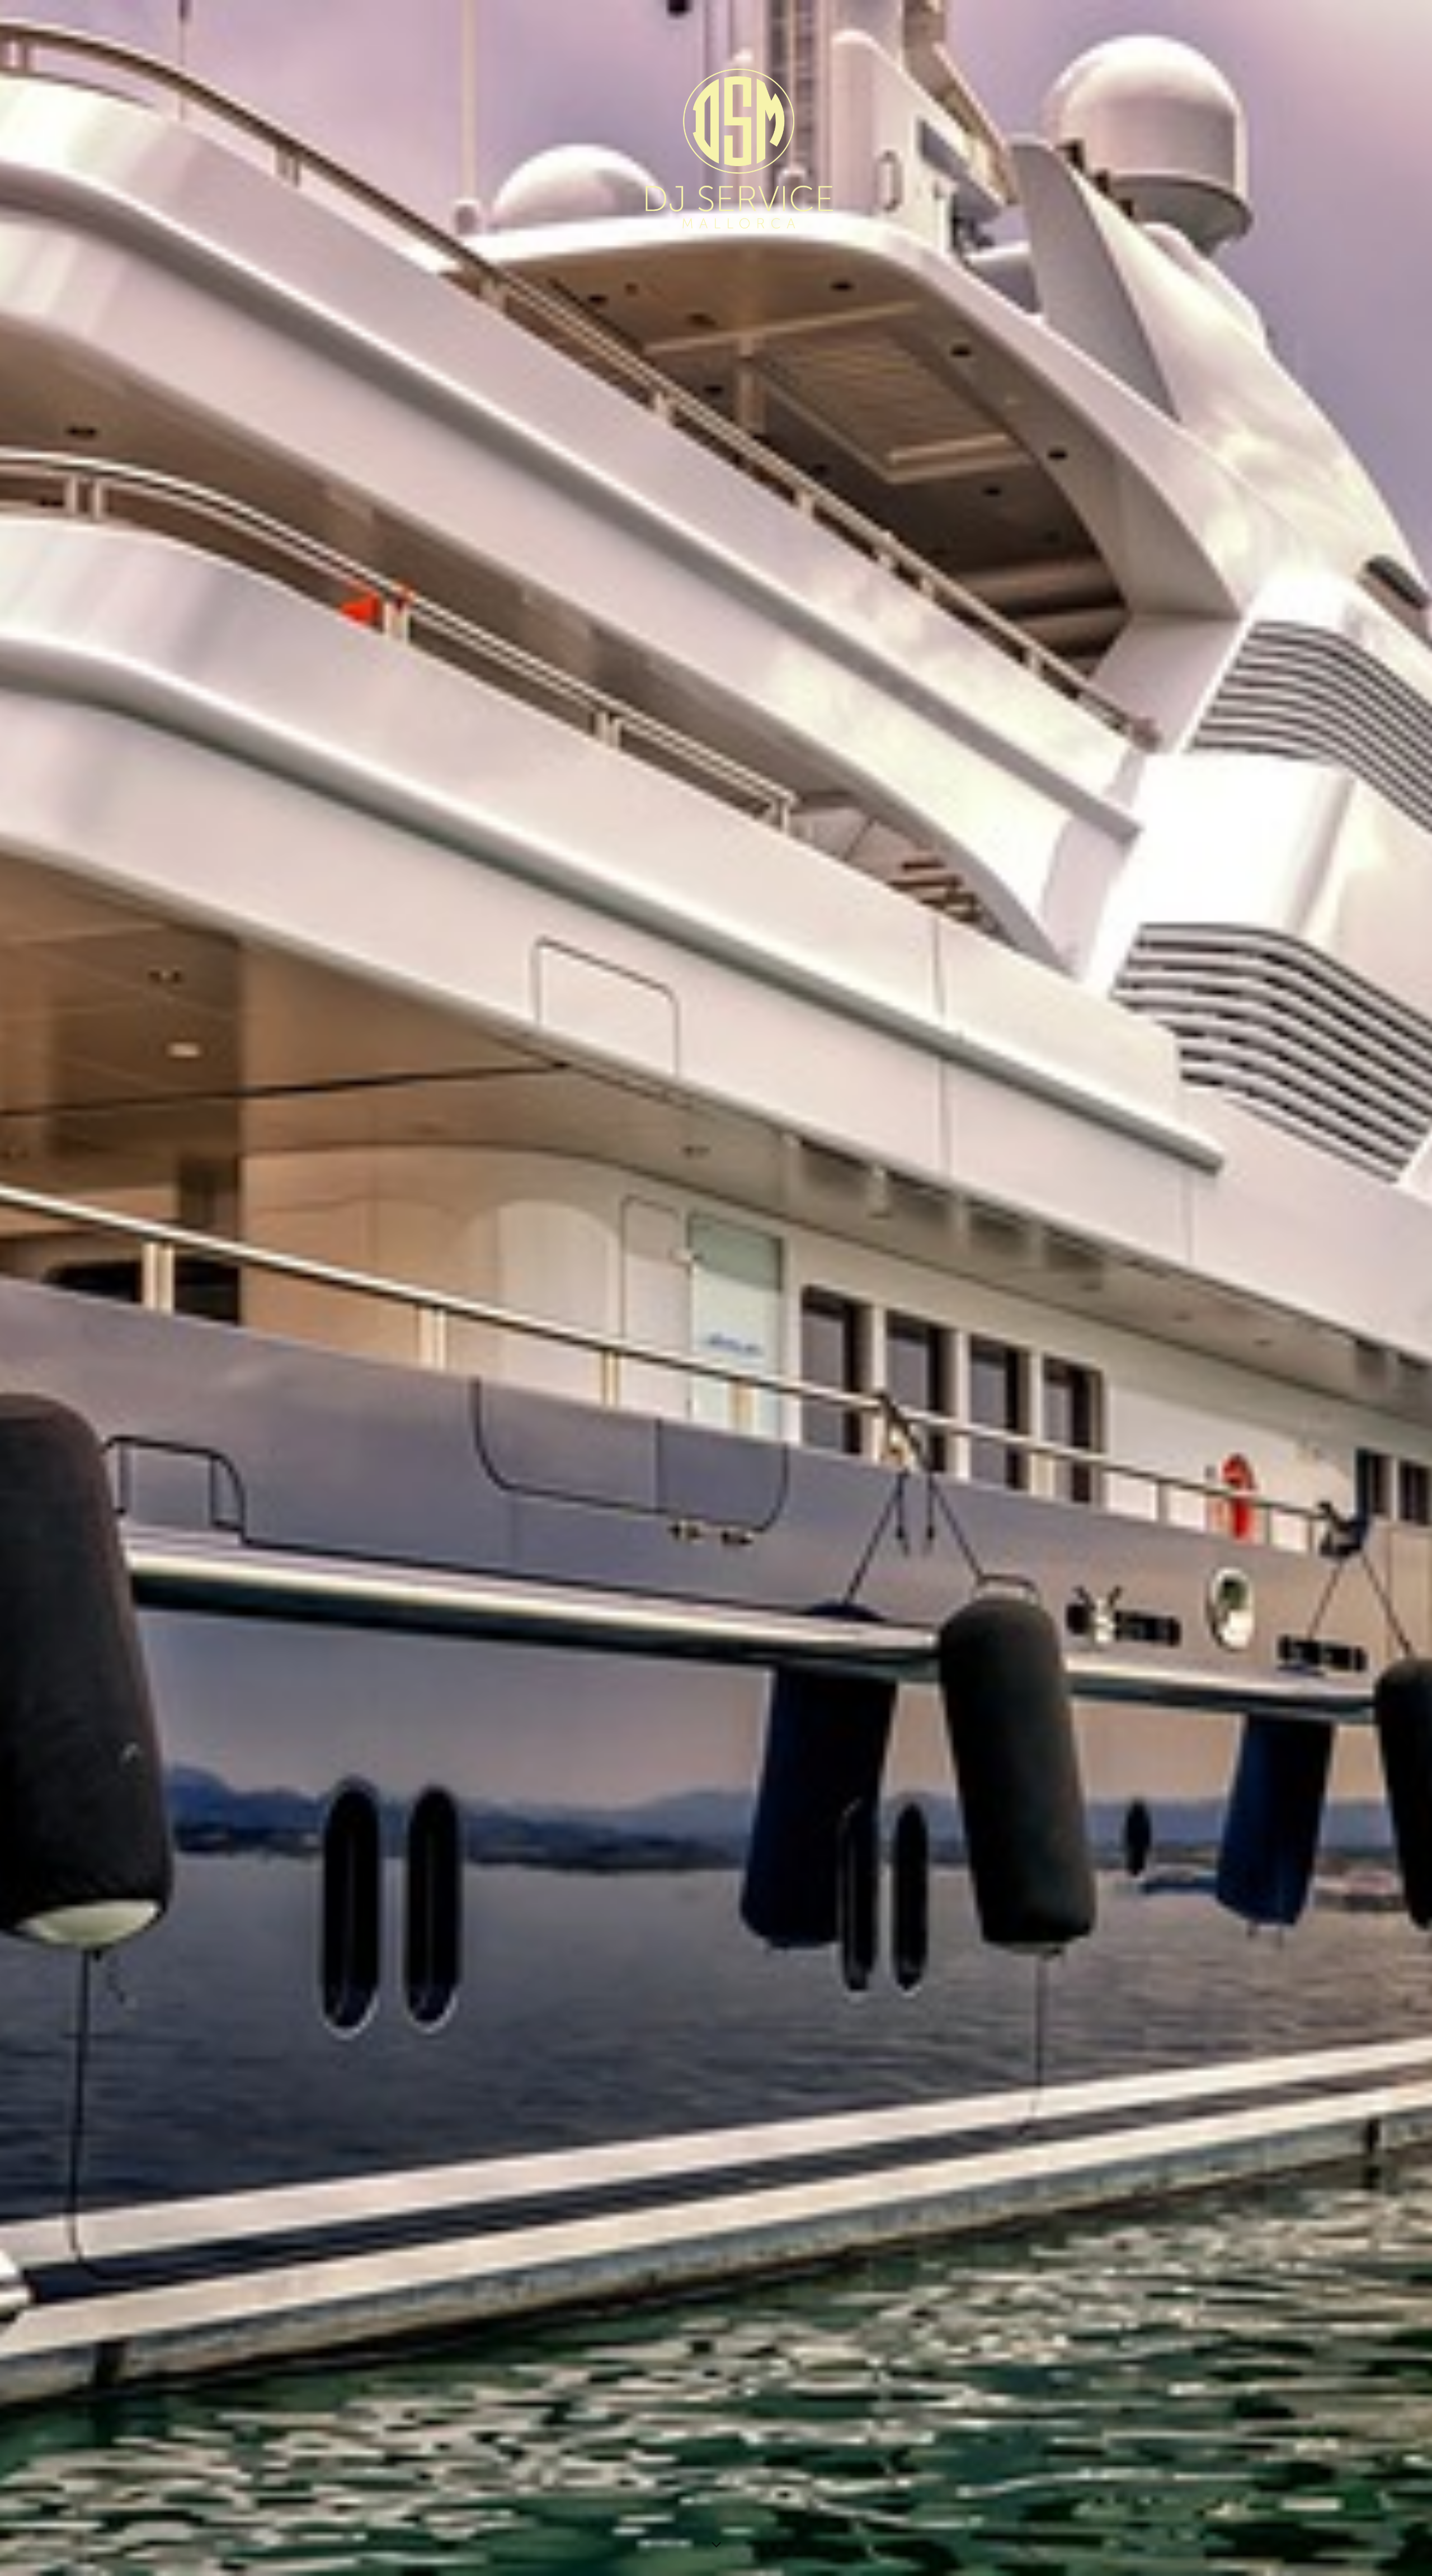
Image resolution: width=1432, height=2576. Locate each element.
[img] (716, 1288)
